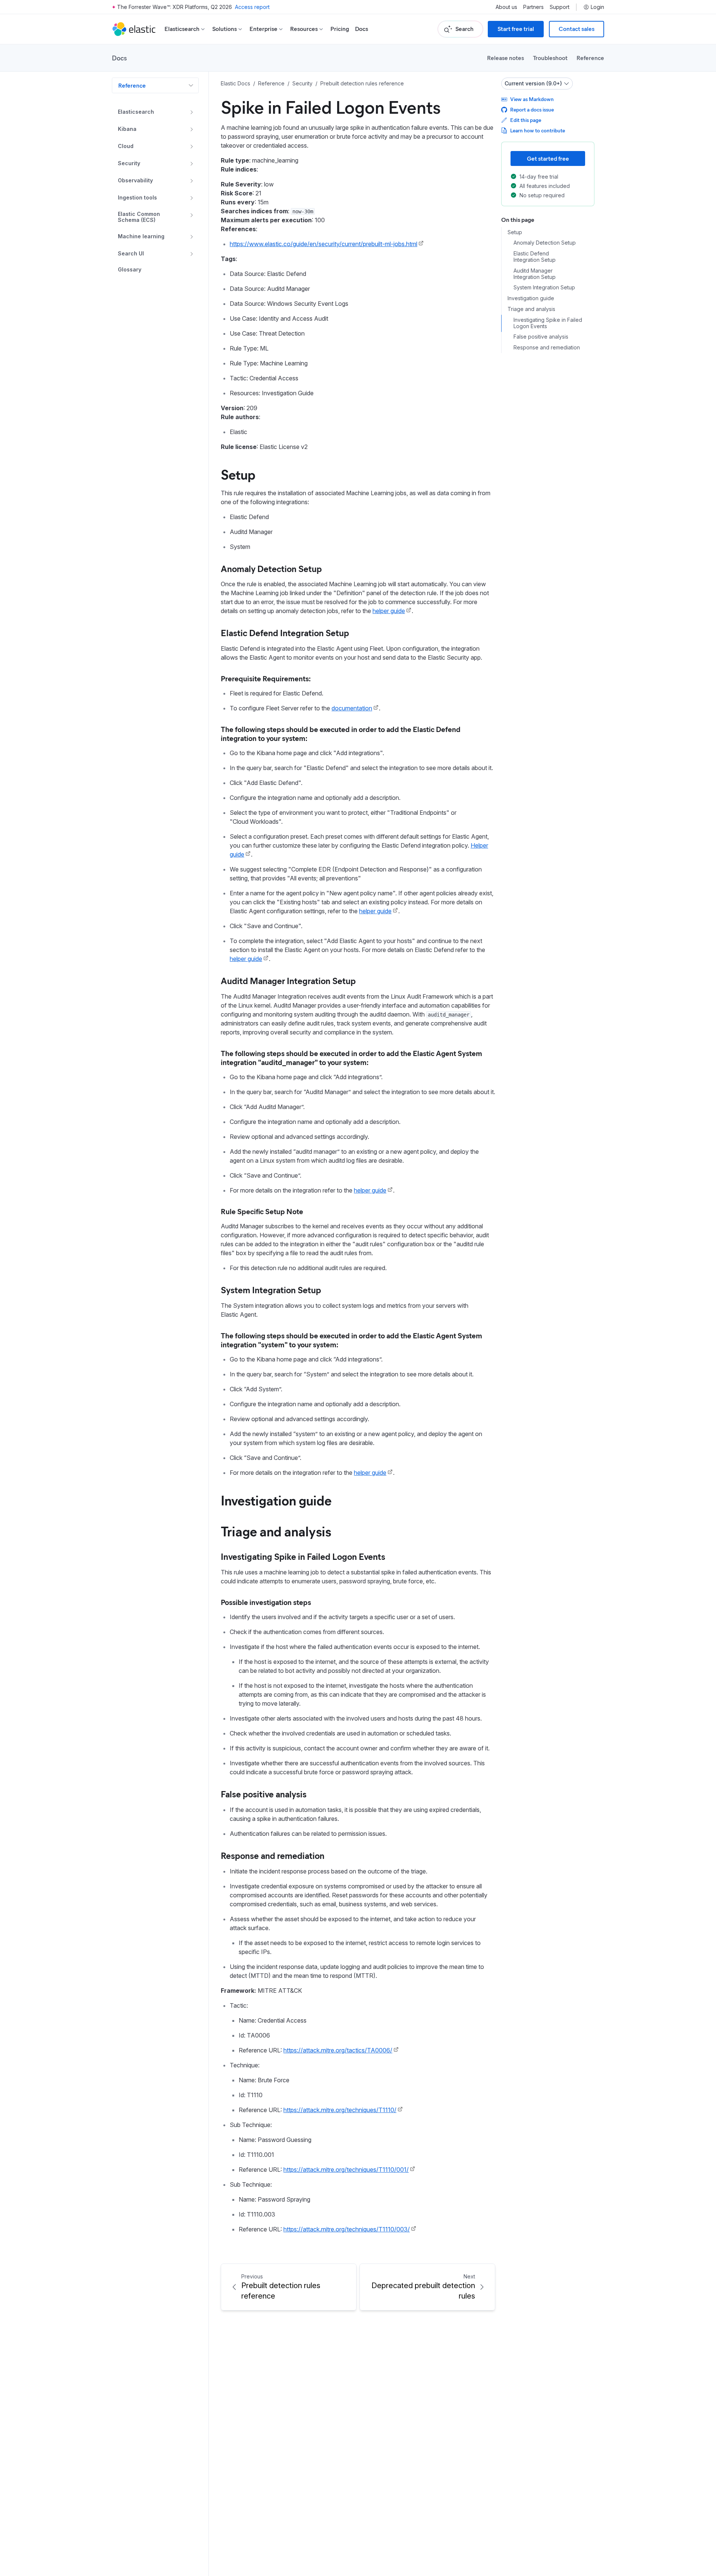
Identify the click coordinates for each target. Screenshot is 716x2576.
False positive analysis (264, 1794)
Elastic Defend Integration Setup (285, 632)
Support (560, 7)
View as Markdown (532, 99)
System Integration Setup (271, 1289)
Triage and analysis (276, 1531)
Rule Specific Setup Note (262, 1211)
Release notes (505, 58)
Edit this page (526, 120)
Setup (238, 474)
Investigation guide (276, 1500)
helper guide (389, 611)
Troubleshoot (550, 58)
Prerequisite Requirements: (266, 678)
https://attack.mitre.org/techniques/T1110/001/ (346, 2170)
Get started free (548, 158)
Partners (533, 7)
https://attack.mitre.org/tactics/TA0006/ (338, 2050)
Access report (252, 7)
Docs (362, 29)
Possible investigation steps (266, 1602)
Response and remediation (273, 1855)
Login (597, 7)
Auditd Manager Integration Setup (288, 980)
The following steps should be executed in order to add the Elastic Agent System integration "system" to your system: (351, 1340)
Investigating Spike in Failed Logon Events (303, 1556)
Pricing (340, 29)
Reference (590, 58)
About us (506, 7)
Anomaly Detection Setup (271, 568)
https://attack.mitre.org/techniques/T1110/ (340, 2110)
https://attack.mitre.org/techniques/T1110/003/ (347, 2229)
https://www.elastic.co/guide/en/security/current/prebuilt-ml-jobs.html (324, 244)
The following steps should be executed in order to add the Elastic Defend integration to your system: (341, 733)
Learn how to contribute (538, 130)
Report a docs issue (532, 109)
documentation (352, 708)
